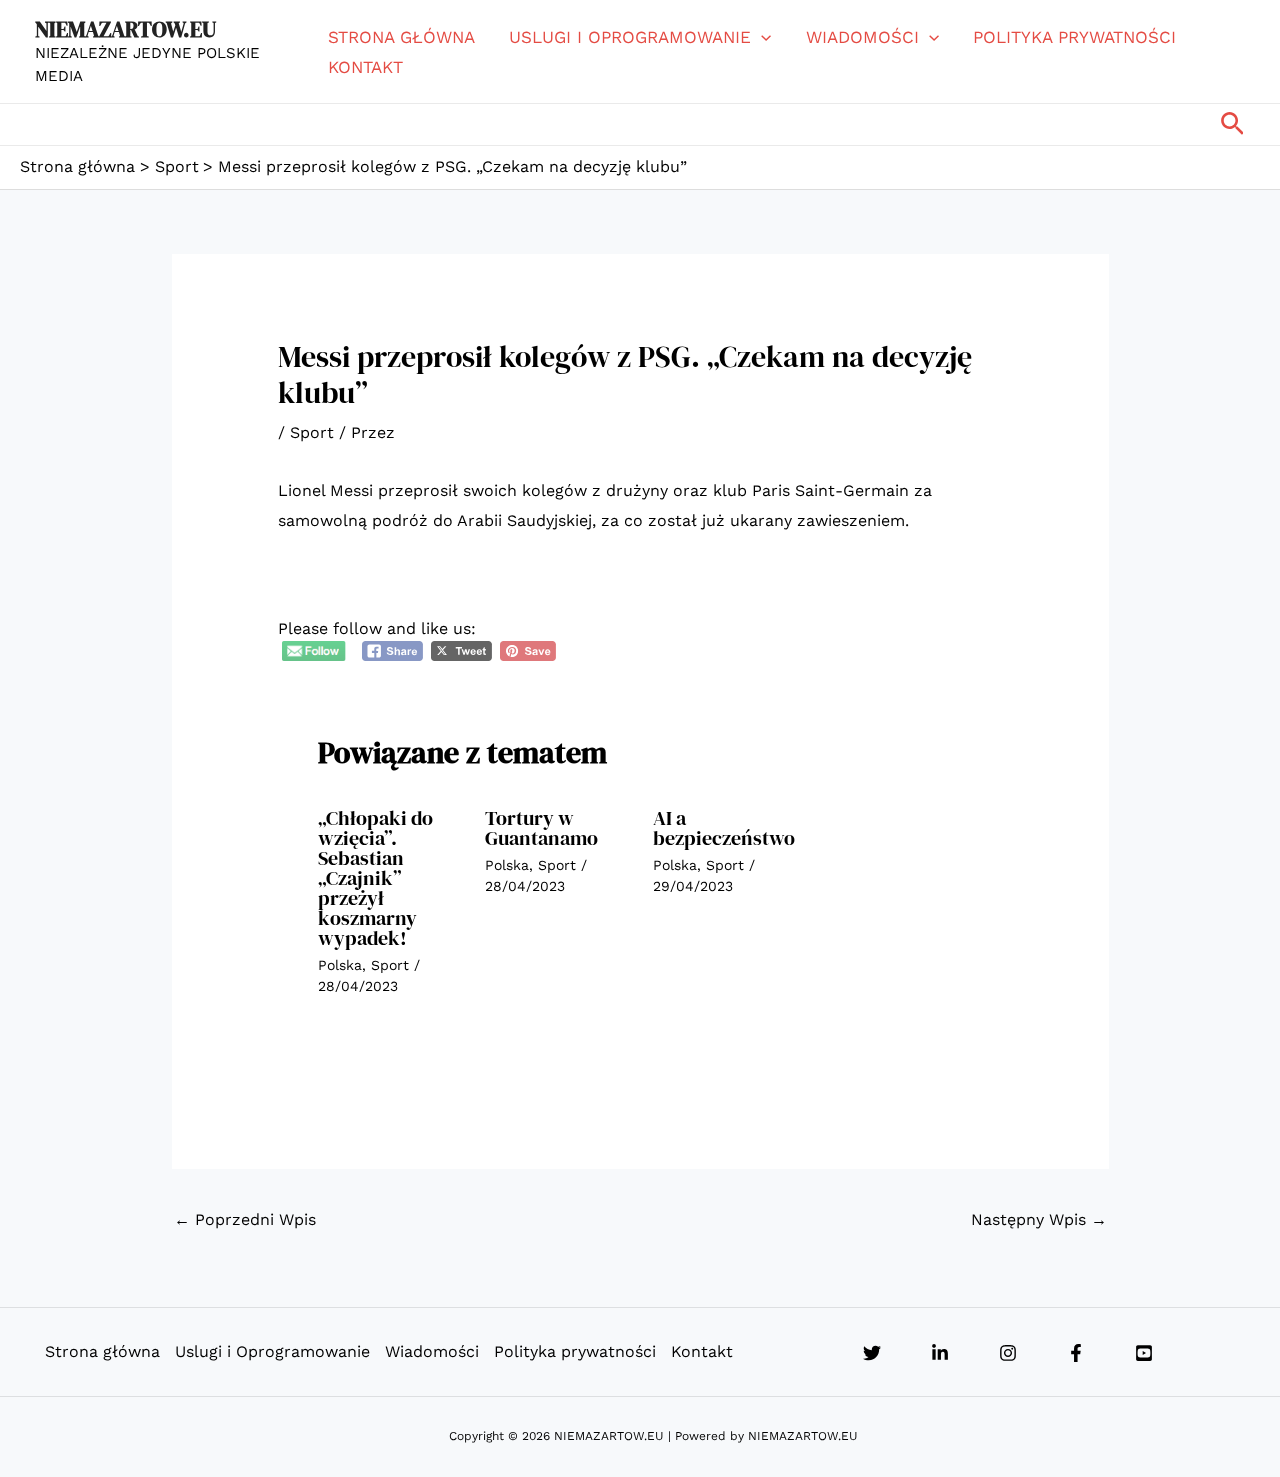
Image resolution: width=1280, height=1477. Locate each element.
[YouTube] (1144, 1353)
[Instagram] (1008, 1353)
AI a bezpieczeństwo (724, 828)
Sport (312, 432)
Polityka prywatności (1074, 37)
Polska (340, 965)
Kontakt (365, 67)
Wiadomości (862, 37)
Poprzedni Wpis (245, 1219)
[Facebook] (1076, 1353)
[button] (761, 37)
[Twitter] (872, 1353)
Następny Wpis (1039, 1219)
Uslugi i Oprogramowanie (630, 37)
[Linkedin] (940, 1353)
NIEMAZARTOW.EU (125, 29)
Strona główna (401, 37)
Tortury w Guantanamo (541, 828)
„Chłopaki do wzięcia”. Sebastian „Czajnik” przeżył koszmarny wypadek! (375, 878)
